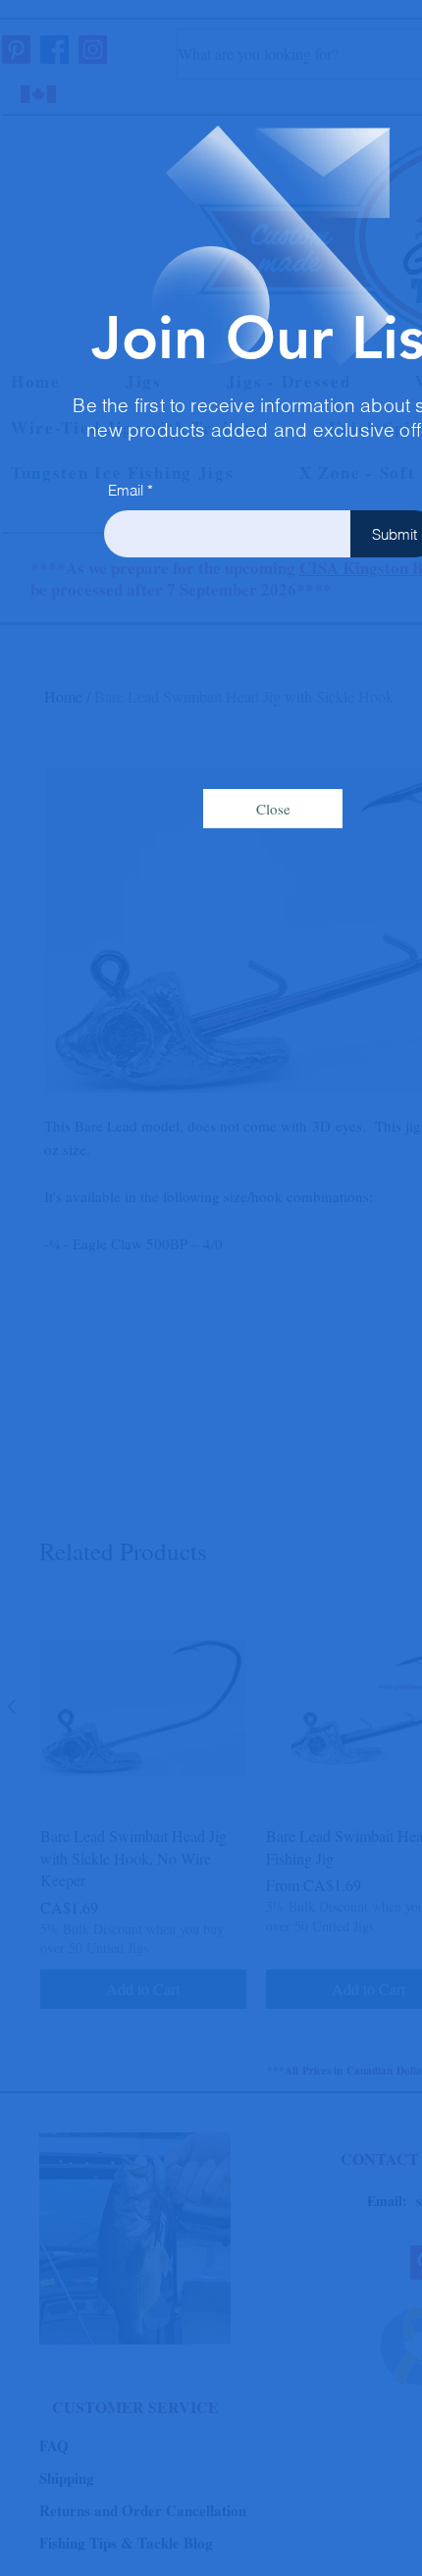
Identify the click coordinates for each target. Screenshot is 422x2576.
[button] (273, 809)
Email (126, 490)
